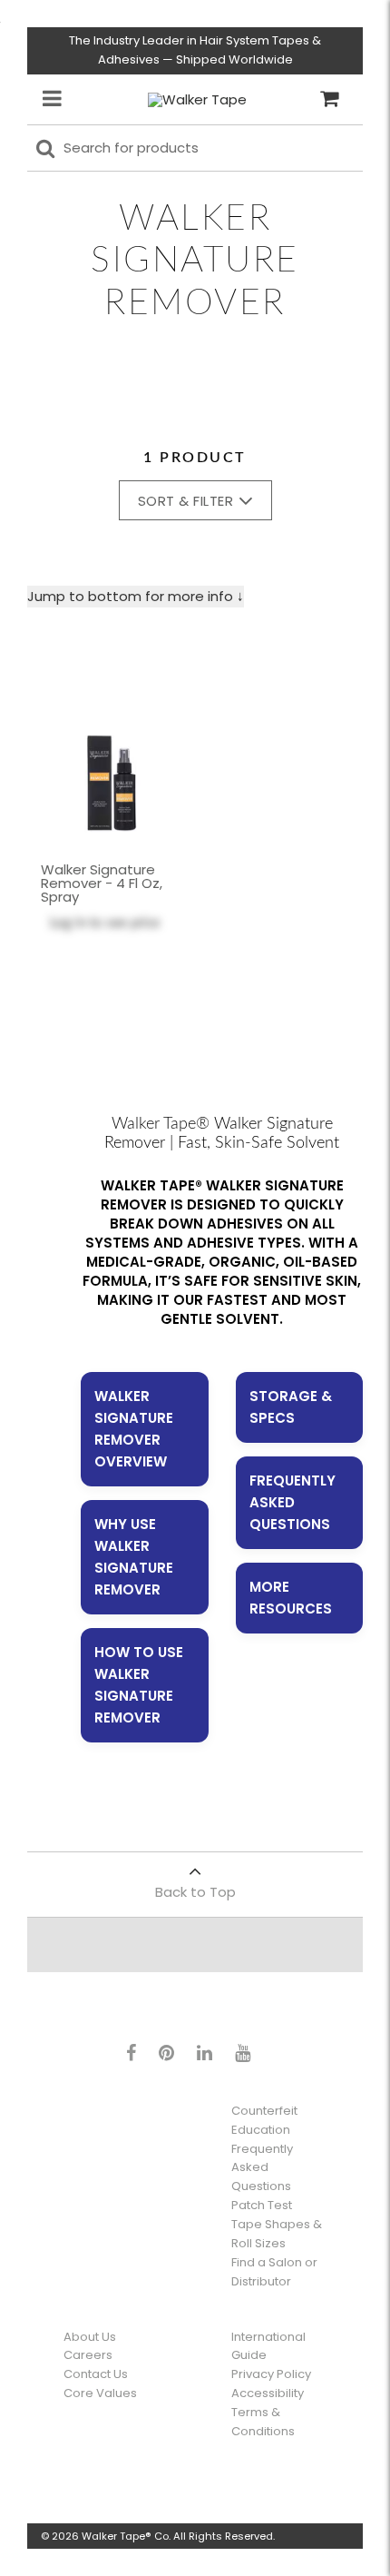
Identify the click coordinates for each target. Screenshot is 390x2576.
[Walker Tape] (197, 99)
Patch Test (262, 2205)
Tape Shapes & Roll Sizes (277, 2234)
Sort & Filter (186, 501)
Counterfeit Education (264, 2120)
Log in (68, 923)
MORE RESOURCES (291, 1598)
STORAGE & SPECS (291, 1407)
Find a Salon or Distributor (274, 2272)
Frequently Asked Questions (262, 2168)
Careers (88, 2355)
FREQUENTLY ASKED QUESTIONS (292, 1502)
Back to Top (195, 1892)
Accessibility (268, 2393)
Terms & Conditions (263, 2422)
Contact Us (96, 2374)
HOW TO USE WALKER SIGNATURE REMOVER (139, 1685)
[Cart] (329, 99)
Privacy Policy (271, 2374)
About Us (90, 2337)
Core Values (100, 2393)
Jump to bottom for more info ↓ (136, 596)
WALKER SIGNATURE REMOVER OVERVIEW (134, 1429)
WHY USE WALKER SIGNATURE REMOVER (134, 1557)
